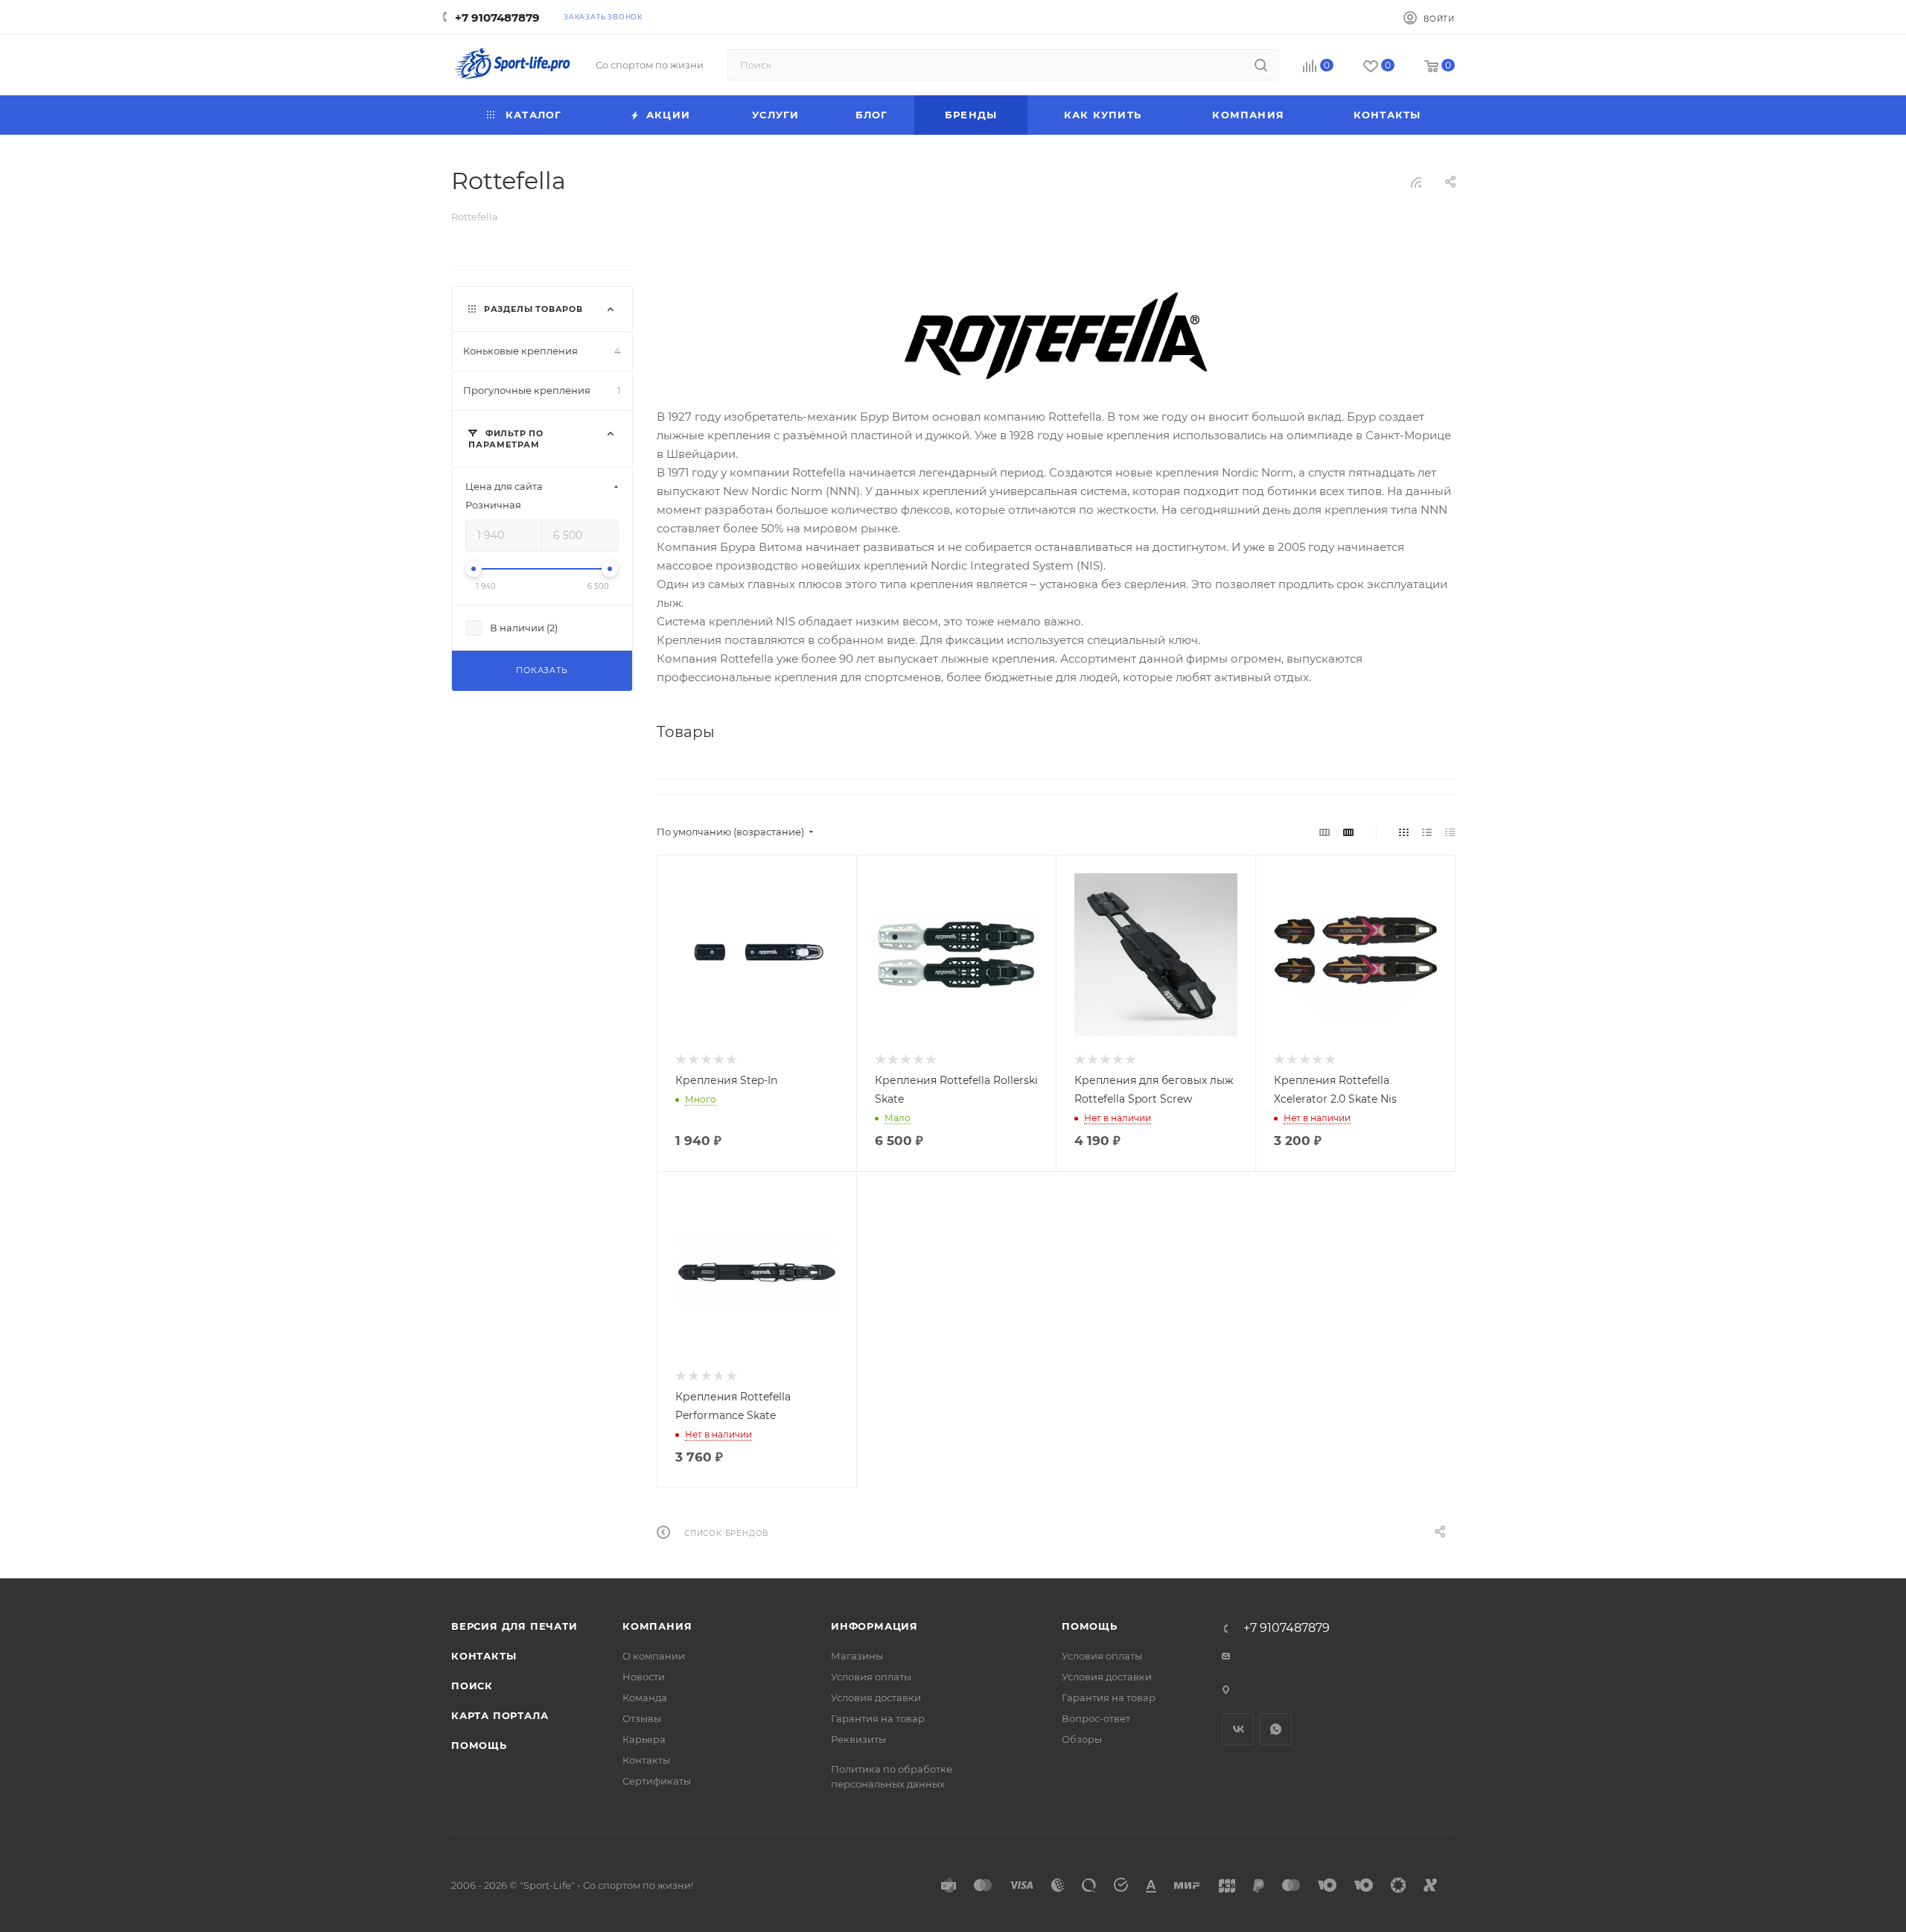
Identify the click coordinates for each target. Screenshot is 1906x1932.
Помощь (479, 1745)
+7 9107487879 (497, 17)
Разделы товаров (533, 309)
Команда (645, 1697)
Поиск (472, 1686)
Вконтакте (1238, 1729)
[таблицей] (1450, 832)
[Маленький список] (1325, 832)
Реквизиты (858, 1739)
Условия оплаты (871, 1677)
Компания (657, 1626)
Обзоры (1082, 1739)
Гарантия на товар (878, 1718)
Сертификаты (657, 1781)
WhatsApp (1276, 1729)
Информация (874, 1626)
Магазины (857, 1656)
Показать (542, 670)
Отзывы (642, 1718)
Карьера (644, 1739)
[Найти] (1261, 65)
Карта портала (500, 1715)
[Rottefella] (1056, 336)
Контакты (484, 1656)
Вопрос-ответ (1096, 1718)
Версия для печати (514, 1626)
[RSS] (1416, 182)
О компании (654, 1656)
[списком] (1427, 832)
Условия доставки (876, 1697)
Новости (644, 1677)
